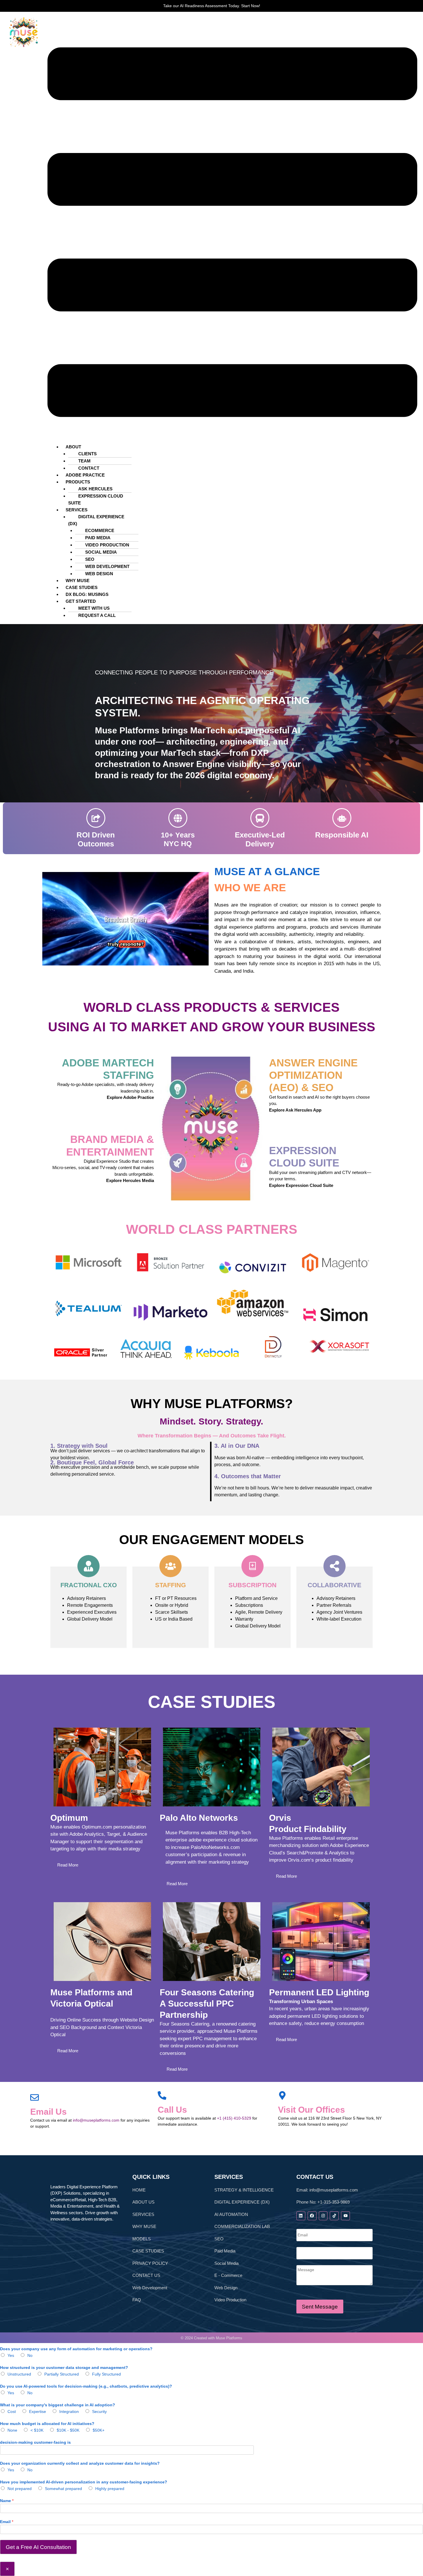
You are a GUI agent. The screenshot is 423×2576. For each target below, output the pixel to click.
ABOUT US (143, 2202)
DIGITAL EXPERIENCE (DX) (96, 520)
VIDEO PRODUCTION (107, 545)
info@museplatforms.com (96, 2120)
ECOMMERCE (100, 530)
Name (7, 2501)
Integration (69, 2411)
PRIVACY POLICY (150, 2263)
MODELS (142, 2239)
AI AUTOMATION (231, 2214)
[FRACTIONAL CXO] (88, 1566)
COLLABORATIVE (335, 1585)
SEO (90, 559)
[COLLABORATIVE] (335, 1566)
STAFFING (170, 1585)
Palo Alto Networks (199, 1818)
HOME (139, 2190)
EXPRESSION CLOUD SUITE (96, 499)
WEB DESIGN (99, 574)
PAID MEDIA (98, 538)
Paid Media (225, 2251)
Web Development (150, 2288)
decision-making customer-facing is (35, 2442)
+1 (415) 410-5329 (234, 2118)
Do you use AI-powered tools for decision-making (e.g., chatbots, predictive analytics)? (86, 2386)
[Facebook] (312, 2216)
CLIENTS (87, 454)
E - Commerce (228, 2275)
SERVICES (143, 2214)
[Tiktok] (334, 2216)
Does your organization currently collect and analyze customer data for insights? (80, 2463)
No (30, 2355)
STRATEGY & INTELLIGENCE (244, 2190)
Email (7, 2522)
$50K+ (99, 2430)
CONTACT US (146, 2275)
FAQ (137, 2300)
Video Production (230, 2300)
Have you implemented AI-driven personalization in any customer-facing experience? (84, 2482)
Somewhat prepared (63, 2489)
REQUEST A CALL (97, 615)
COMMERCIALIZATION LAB (242, 2226)
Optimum (69, 1818)
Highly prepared (110, 2489)
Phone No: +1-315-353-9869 (323, 2202)
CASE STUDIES (148, 2251)
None (12, 2430)
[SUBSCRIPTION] (253, 1566)
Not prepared (20, 2489)
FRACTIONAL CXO (89, 1585)
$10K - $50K (68, 2430)
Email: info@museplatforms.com (327, 2190)
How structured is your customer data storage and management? (64, 2367)
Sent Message (320, 2307)
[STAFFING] (170, 1566)
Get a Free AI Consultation (38, 2547)
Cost (12, 2411)
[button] (232, 232)
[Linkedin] (301, 2216)
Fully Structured (106, 2374)
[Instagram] (323, 2216)
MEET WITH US (94, 608)
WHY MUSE (144, 2226)
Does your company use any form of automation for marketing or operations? (76, 2349)
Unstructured (19, 2374)
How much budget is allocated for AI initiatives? (47, 2424)
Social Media (226, 2263)
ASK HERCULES (95, 489)
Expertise (38, 2411)
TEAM (84, 461)
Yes (11, 2355)
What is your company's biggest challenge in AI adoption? (58, 2405)
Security (99, 2411)
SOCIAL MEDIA (101, 552)
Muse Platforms (229, 2338)
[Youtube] (345, 2216)
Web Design (226, 2288)
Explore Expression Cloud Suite (301, 1185)
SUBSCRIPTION (253, 1585)
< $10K (37, 2430)
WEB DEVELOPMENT (107, 566)
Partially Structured (62, 2374)
